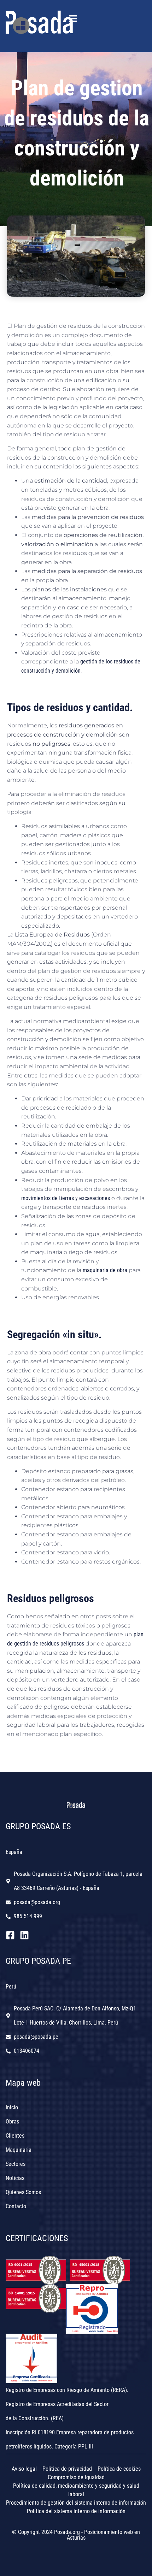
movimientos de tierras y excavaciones (66, 1198)
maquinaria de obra (105, 1270)
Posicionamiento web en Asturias (104, 2535)
